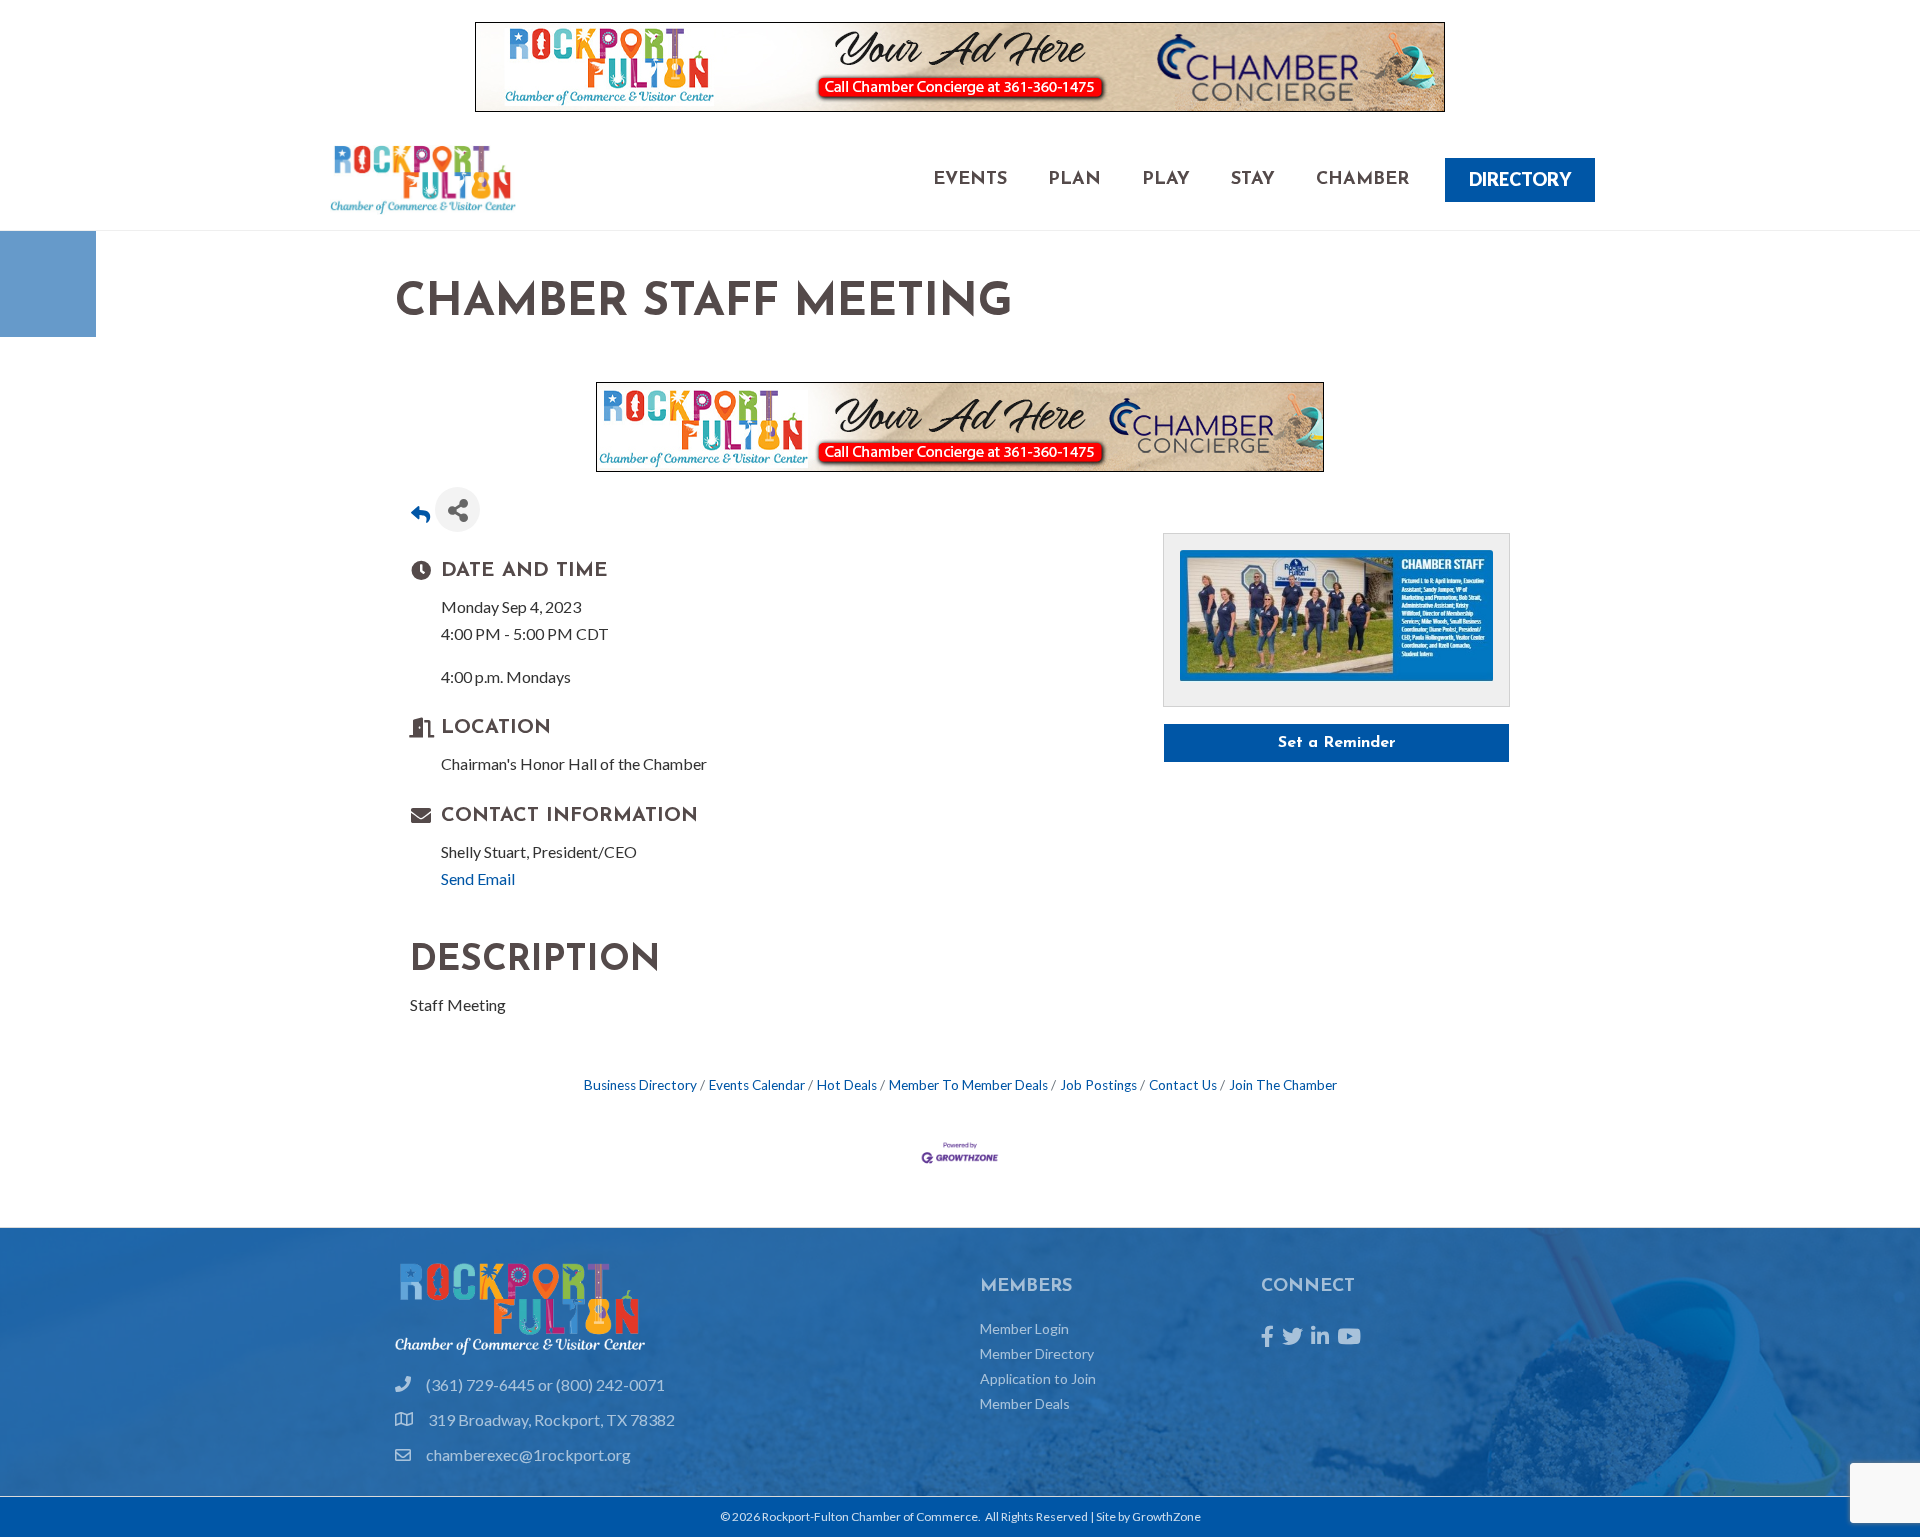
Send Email (478, 878)
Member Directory (1037, 1353)
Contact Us (1183, 1085)
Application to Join (1038, 1378)
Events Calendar (757, 1085)
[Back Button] (420, 515)
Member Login (1024, 1328)
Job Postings (1098, 1085)
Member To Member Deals (968, 1085)
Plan (1074, 180)
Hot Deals (847, 1085)
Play (1166, 180)
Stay (1253, 180)
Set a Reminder (1337, 743)
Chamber (1362, 180)
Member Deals (1025, 1403)
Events (970, 180)
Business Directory (640, 1085)
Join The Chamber (1283, 1085)
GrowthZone (1166, 1516)
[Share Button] (457, 509)
